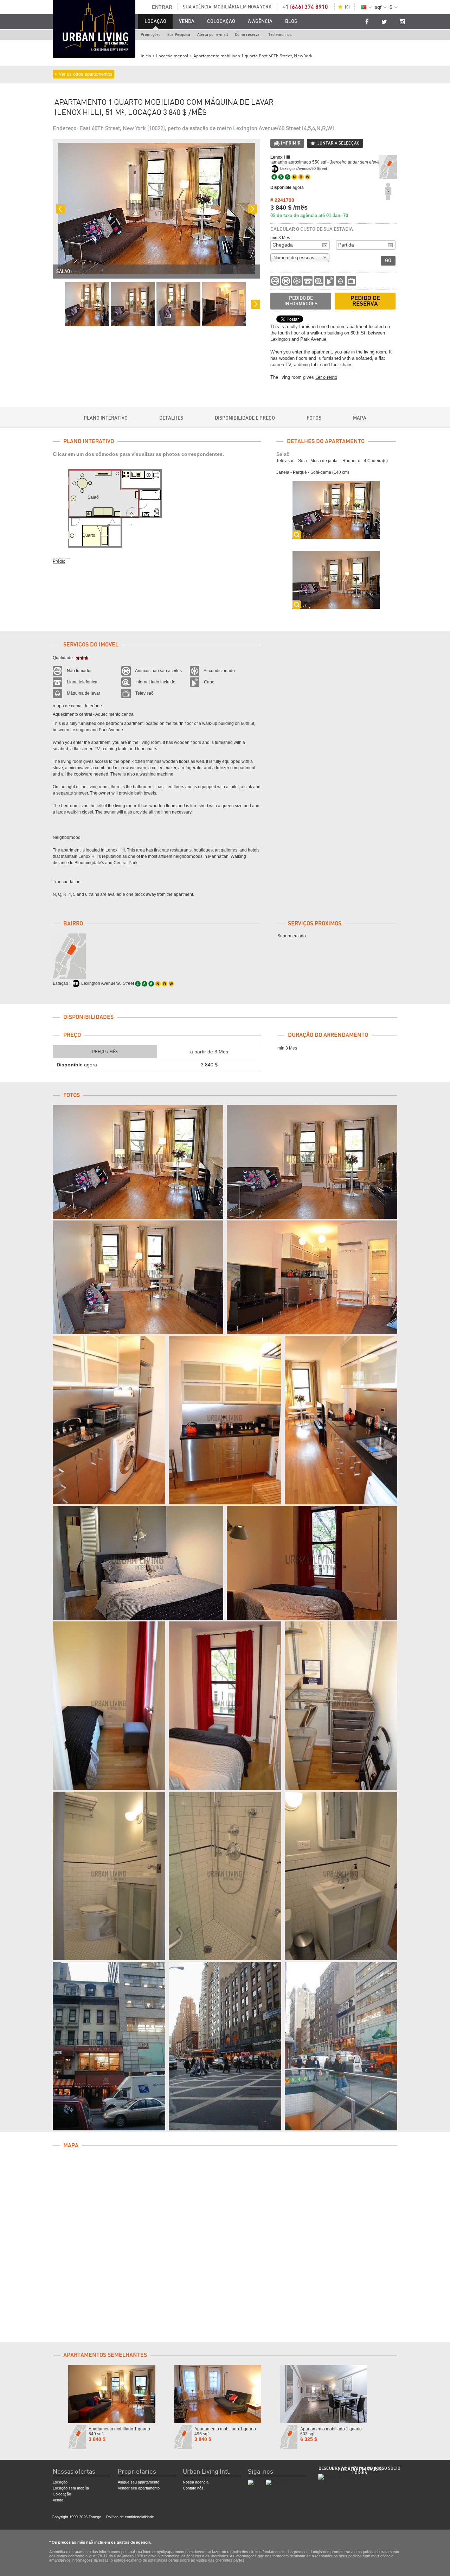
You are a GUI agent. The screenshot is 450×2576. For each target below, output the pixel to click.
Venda (187, 21)
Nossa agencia (196, 2482)
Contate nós (193, 2488)
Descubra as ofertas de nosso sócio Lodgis (359, 2470)
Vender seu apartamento (139, 2488)
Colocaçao (221, 21)
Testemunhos (280, 35)
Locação (60, 2482)
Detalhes (171, 418)
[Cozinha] (109, 1420)
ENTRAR (162, 7)
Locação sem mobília (71, 2488)
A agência (260, 21)
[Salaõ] (138, 1162)
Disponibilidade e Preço (245, 418)
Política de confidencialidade (130, 2517)
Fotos (314, 418)
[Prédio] (109, 2046)
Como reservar (248, 35)
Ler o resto (326, 377)
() (347, 7)
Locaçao (155, 21)
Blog (291, 21)
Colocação (62, 2494)
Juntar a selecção (339, 143)
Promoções (150, 35)
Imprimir (291, 143)
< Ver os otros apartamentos (83, 74)
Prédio (59, 561)
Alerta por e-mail (213, 35)
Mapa (360, 418)
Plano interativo (106, 418)
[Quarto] (138, 1563)
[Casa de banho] (109, 1876)
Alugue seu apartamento (139, 2482)
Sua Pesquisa (179, 35)
